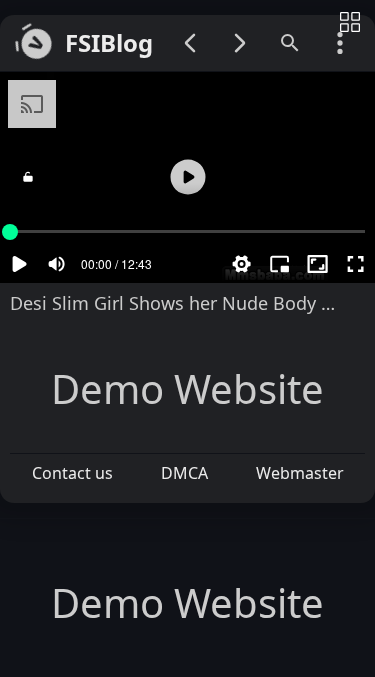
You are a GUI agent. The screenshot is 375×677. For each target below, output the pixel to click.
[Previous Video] (190, 43)
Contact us (72, 473)
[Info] (350, 23)
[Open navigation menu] (340, 43)
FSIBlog (109, 43)
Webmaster (300, 473)
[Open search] (290, 43)
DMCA (184, 473)
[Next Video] (240, 43)
